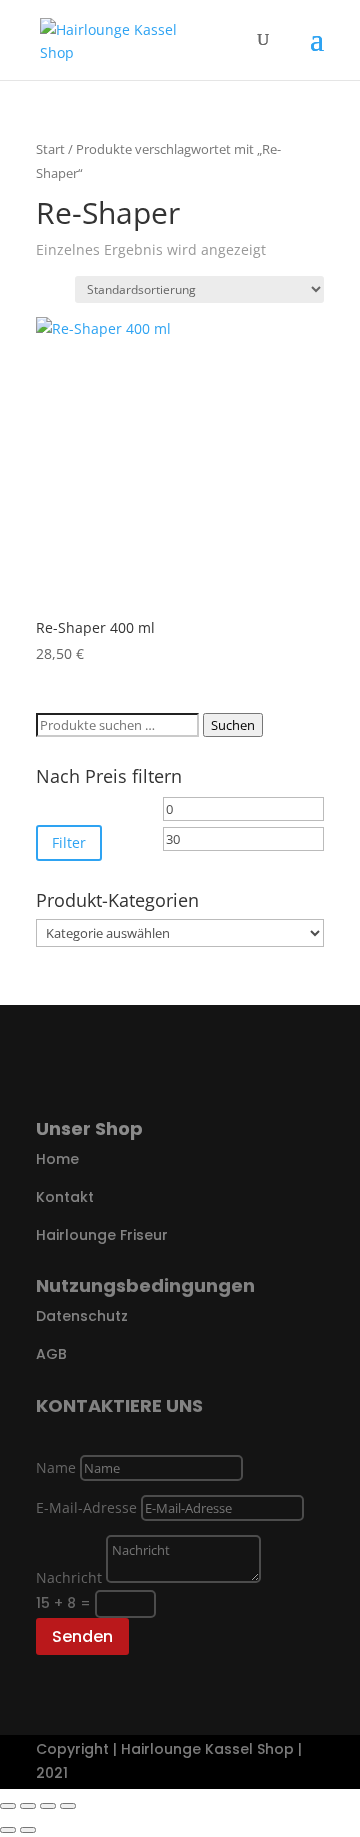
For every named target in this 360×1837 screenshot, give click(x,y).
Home (57, 1159)
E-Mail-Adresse (86, 1507)
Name (56, 1467)
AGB (51, 1354)
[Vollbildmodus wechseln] (28, 1806)
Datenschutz (82, 1316)
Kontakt (65, 1197)
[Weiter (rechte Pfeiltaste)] (28, 1830)
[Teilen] (48, 1806)
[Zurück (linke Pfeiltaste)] (8, 1830)
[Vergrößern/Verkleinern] (8, 1806)
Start (50, 149)
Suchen (233, 725)
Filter (69, 842)
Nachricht (69, 1577)
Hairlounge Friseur (102, 1235)
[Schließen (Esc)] (68, 1806)
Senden (82, 1636)
